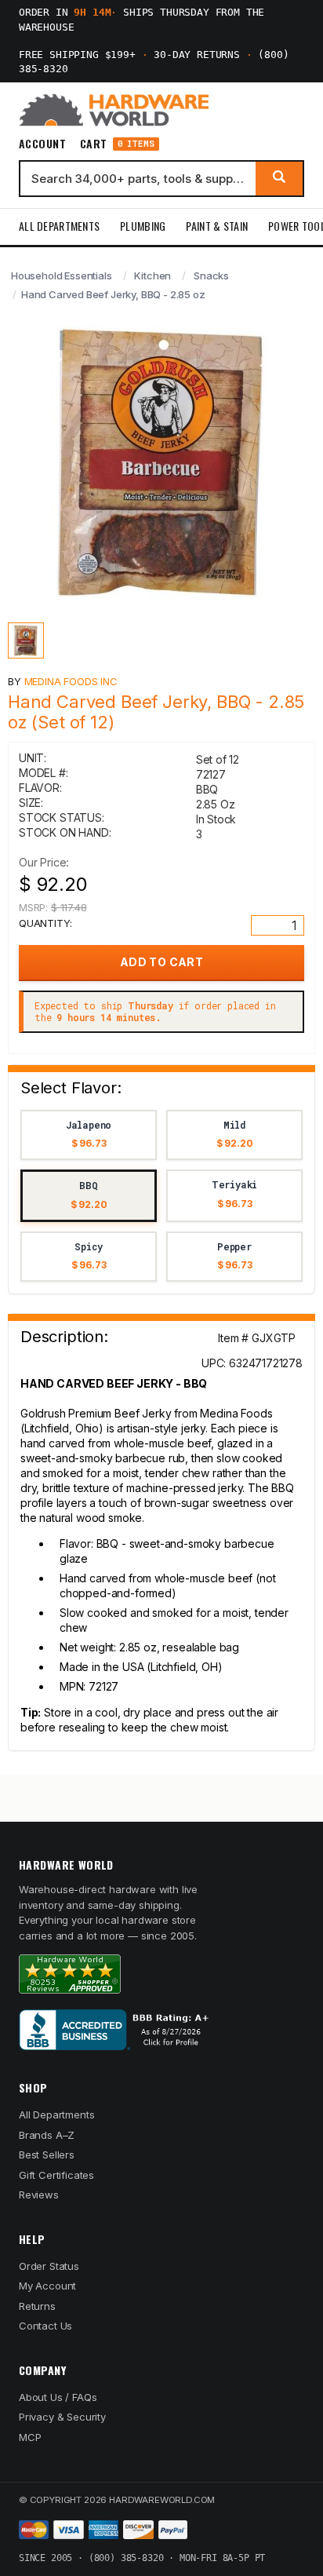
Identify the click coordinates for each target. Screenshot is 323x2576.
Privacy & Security (62, 2417)
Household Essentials (62, 275)
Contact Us (45, 2326)
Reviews (39, 2195)
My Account (47, 2286)
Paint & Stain (217, 226)
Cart (117, 144)
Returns (37, 2306)
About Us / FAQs (58, 2397)
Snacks (211, 275)
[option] (89, 1135)
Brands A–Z (47, 2135)
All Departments (59, 226)
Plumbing (143, 226)
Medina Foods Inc (71, 681)
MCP (30, 2437)
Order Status (49, 2266)
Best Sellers (47, 2155)
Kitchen (152, 275)
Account (42, 144)
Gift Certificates (56, 2175)
